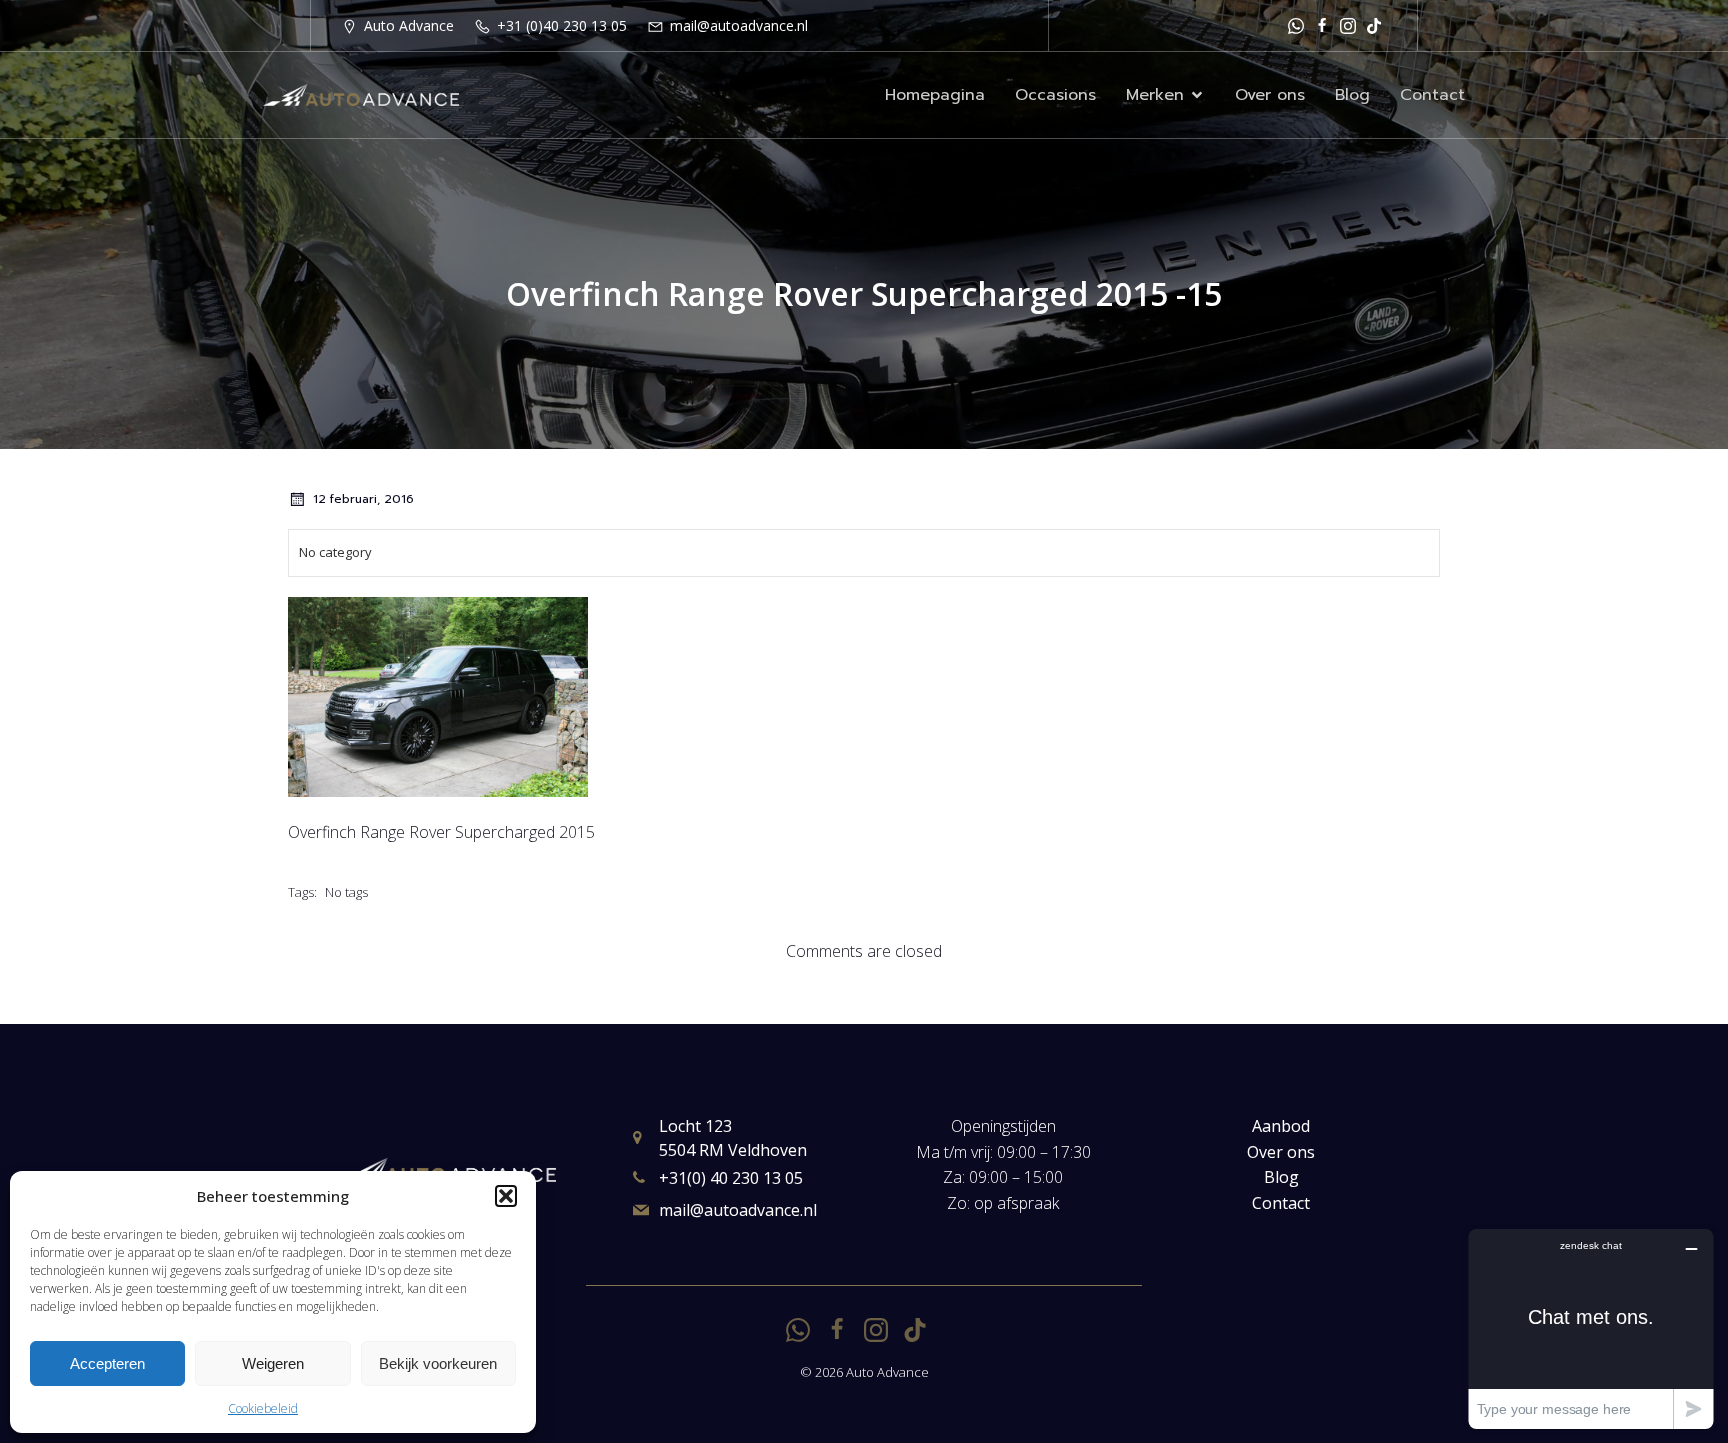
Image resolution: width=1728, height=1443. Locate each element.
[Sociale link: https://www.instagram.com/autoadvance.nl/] (1348, 25)
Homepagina (935, 95)
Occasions (1055, 95)
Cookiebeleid (263, 1408)
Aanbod (1281, 1126)
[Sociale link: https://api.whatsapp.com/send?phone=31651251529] (1296, 25)
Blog (1352, 95)
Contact (1432, 95)
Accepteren (107, 1363)
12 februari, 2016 (363, 499)
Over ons (1270, 95)
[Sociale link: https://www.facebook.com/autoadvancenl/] (1322, 25)
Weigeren (273, 1363)
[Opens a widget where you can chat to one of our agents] (1591, 1328)
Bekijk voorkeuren (438, 1363)
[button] (506, 1196)
